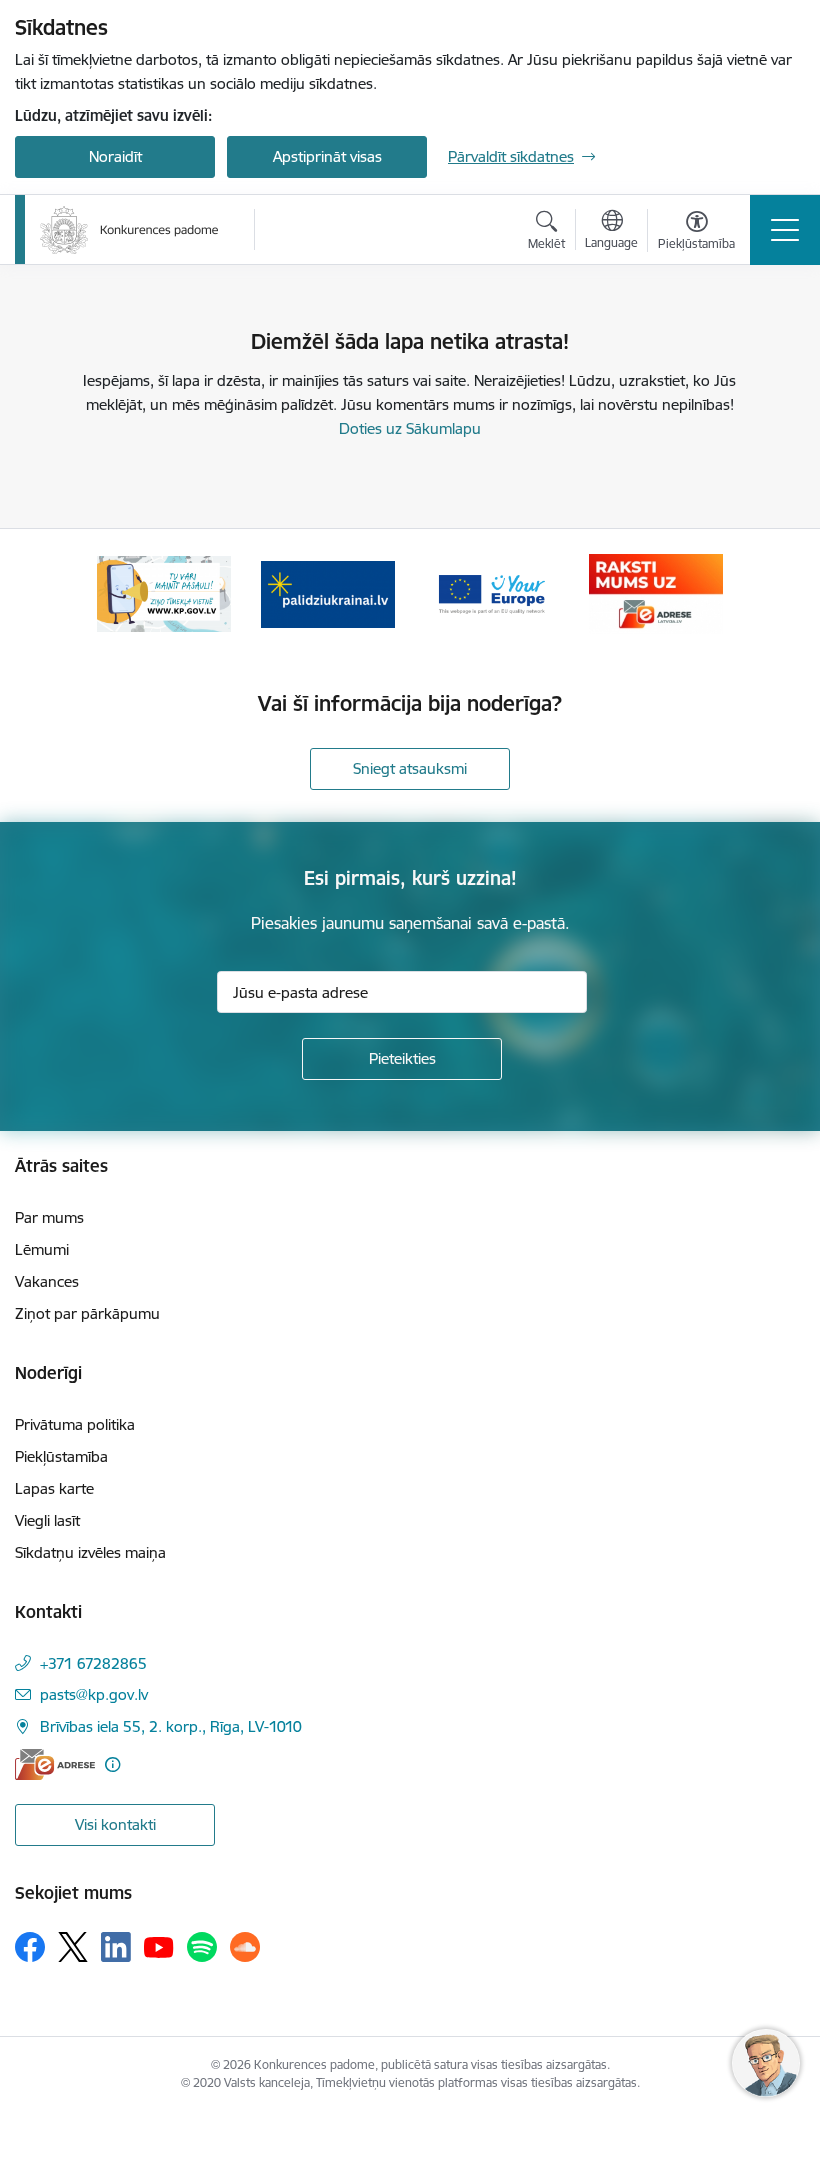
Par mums (49, 1217)
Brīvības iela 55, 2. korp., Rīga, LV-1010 (171, 1726)
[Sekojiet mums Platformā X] (73, 1947)
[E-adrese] (55, 1764)
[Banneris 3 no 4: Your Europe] (492, 592)
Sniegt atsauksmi (410, 768)
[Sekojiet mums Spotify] (202, 1947)
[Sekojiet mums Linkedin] (116, 1947)
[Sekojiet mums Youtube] (159, 1946)
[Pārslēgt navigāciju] (785, 230)
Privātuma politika (75, 1424)
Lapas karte (54, 1488)
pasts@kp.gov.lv (94, 1694)
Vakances (47, 1281)
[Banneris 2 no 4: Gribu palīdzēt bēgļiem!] (328, 592)
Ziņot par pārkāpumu (87, 1313)
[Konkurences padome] (129, 230)
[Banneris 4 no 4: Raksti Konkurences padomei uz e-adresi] (655, 592)
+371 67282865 (93, 1663)
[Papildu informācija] (112, 1764)
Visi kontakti (115, 1824)
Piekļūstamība (61, 1456)
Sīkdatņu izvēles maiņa (90, 1552)
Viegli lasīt (47, 1520)
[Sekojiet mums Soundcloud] (245, 1947)
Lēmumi (42, 1249)
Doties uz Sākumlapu (410, 428)
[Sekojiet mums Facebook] (30, 1947)
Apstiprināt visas (327, 156)
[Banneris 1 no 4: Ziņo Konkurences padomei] (164, 592)
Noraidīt (115, 156)
